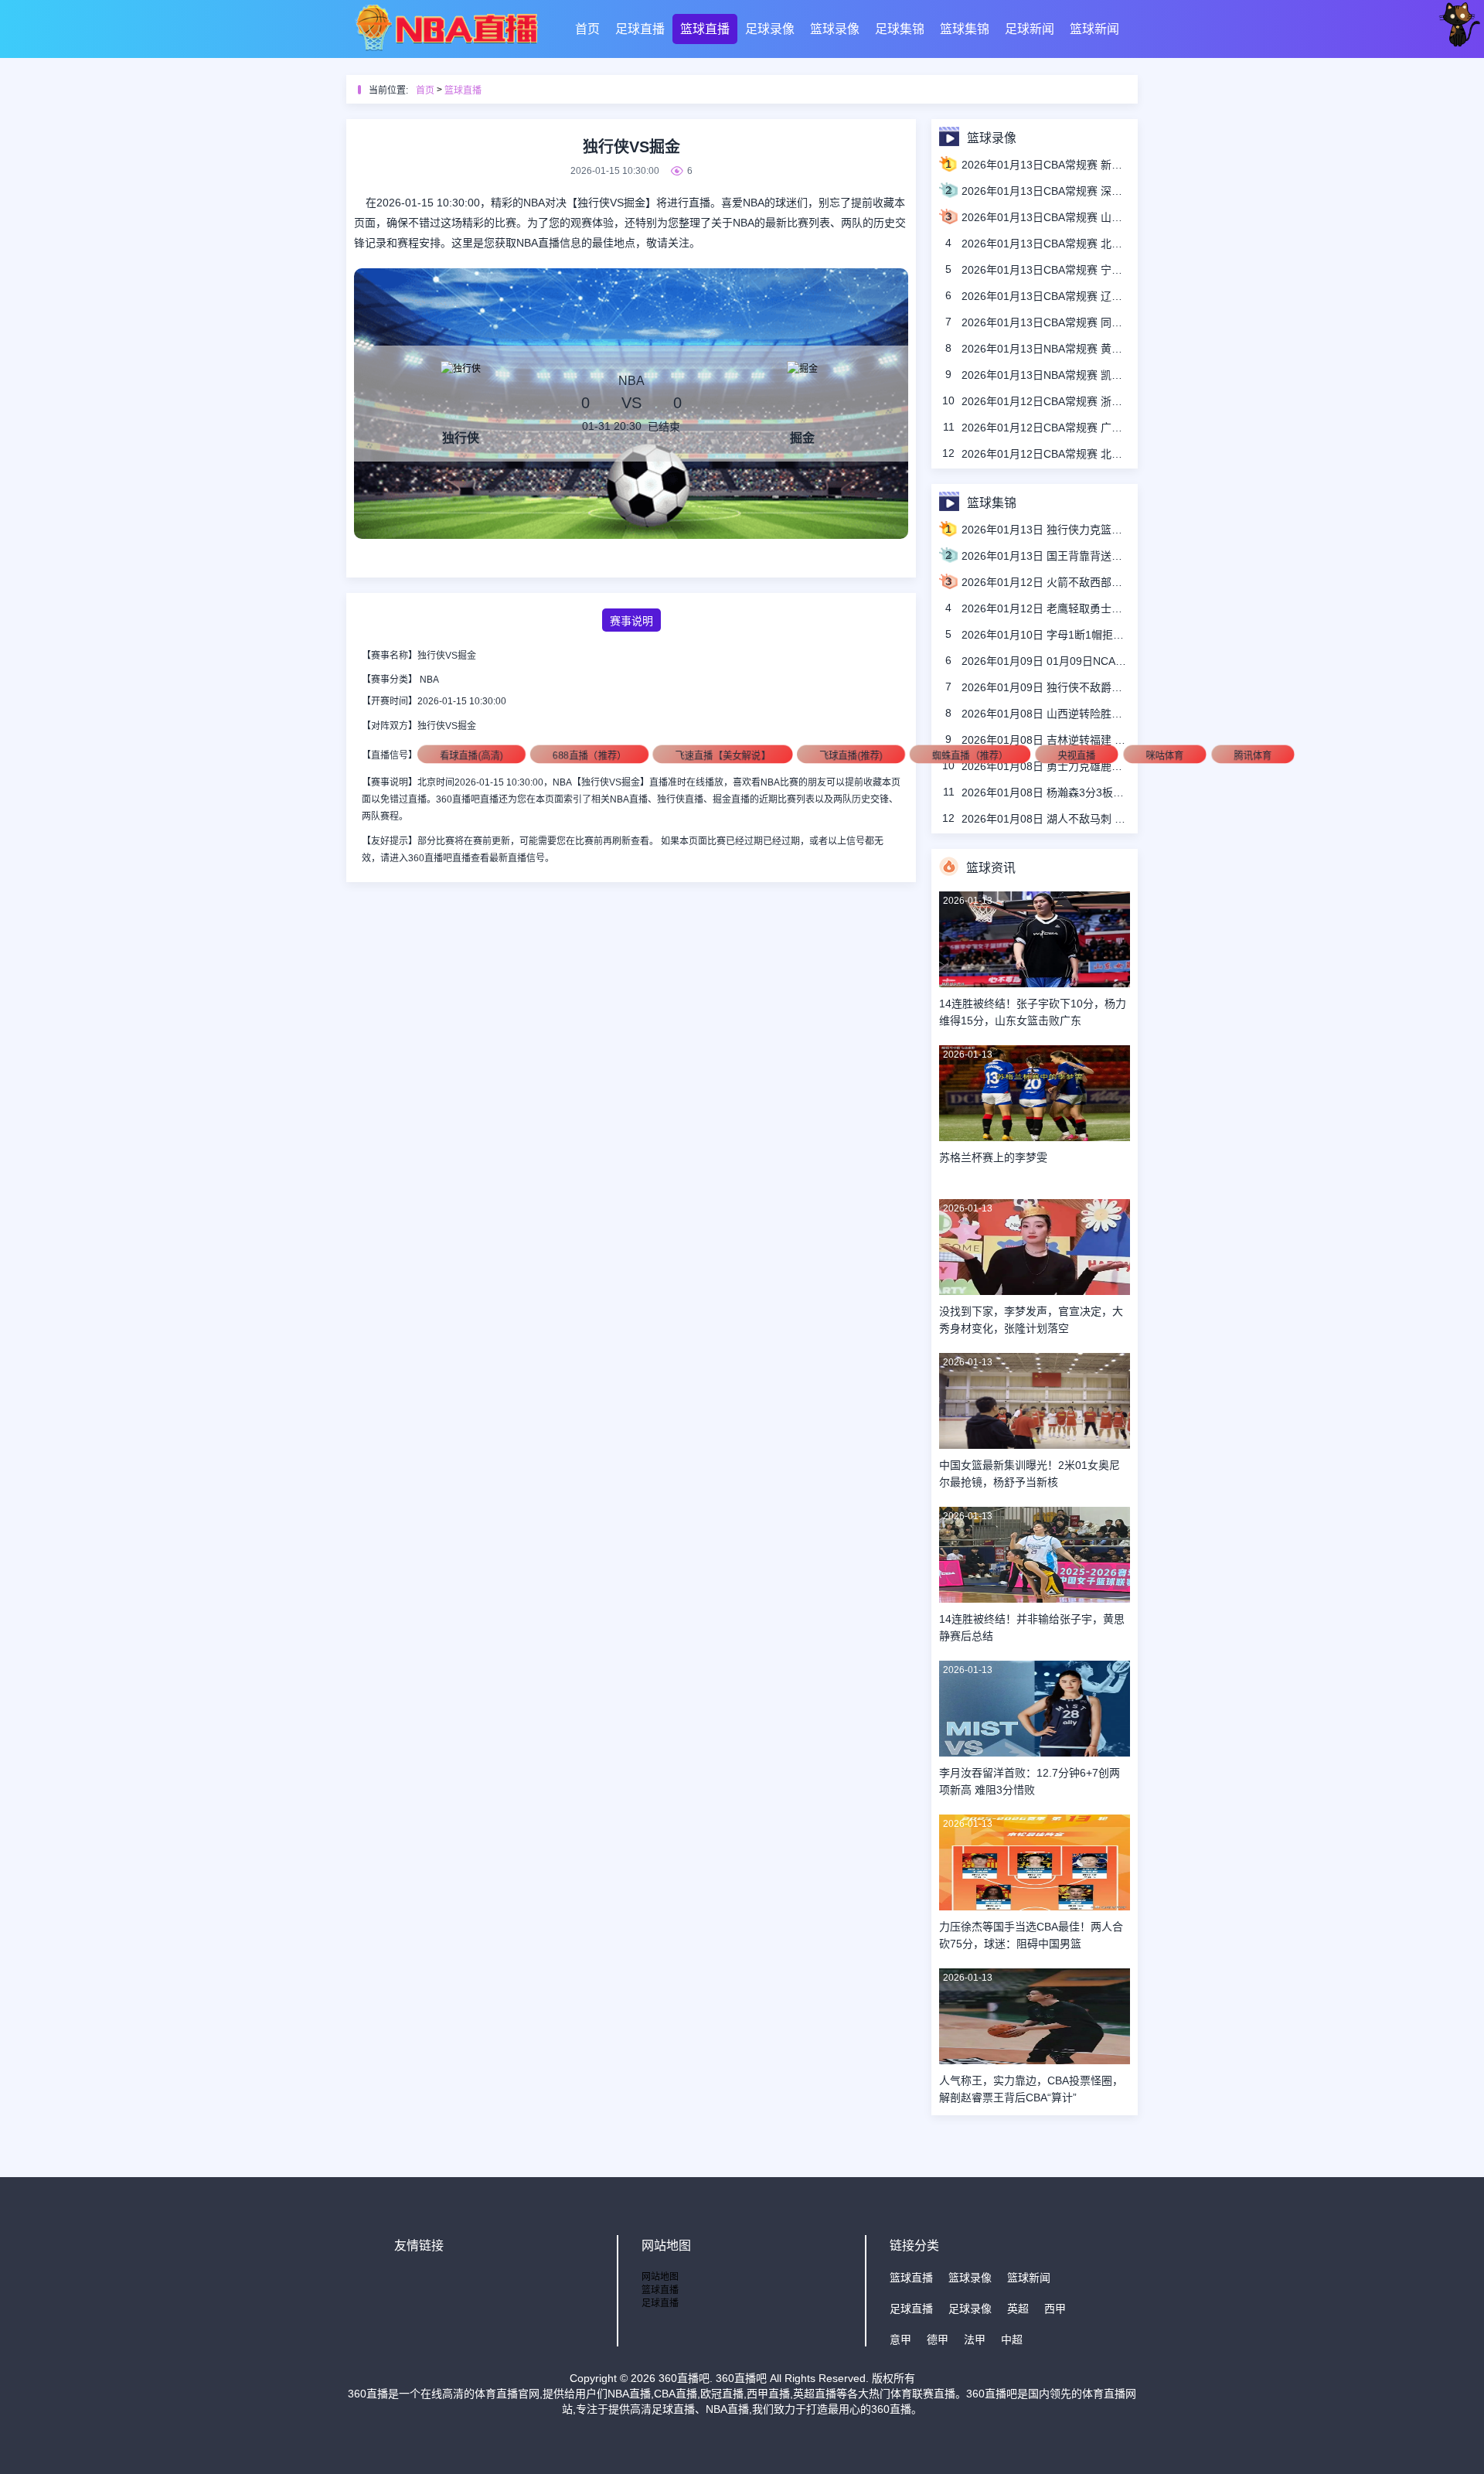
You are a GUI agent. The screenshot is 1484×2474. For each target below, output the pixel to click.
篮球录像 (835, 29)
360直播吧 (684, 2378)
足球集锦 (900, 29)
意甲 (900, 2339)
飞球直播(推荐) (851, 755)
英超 (1018, 2309)
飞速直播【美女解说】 (722, 755)
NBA (429, 680)
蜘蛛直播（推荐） (970, 755)
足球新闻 (1030, 29)
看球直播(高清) (471, 755)
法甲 (975, 2339)
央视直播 (1076, 755)
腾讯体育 (1253, 755)
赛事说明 (631, 621)
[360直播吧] (446, 48)
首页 (587, 29)
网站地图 (660, 2277)
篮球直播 (705, 29)
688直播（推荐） (590, 755)
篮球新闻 (1094, 29)
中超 (1012, 2339)
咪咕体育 (1164, 755)
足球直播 (640, 29)
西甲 (1055, 2309)
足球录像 (770, 29)
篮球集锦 (965, 29)
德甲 (938, 2339)
